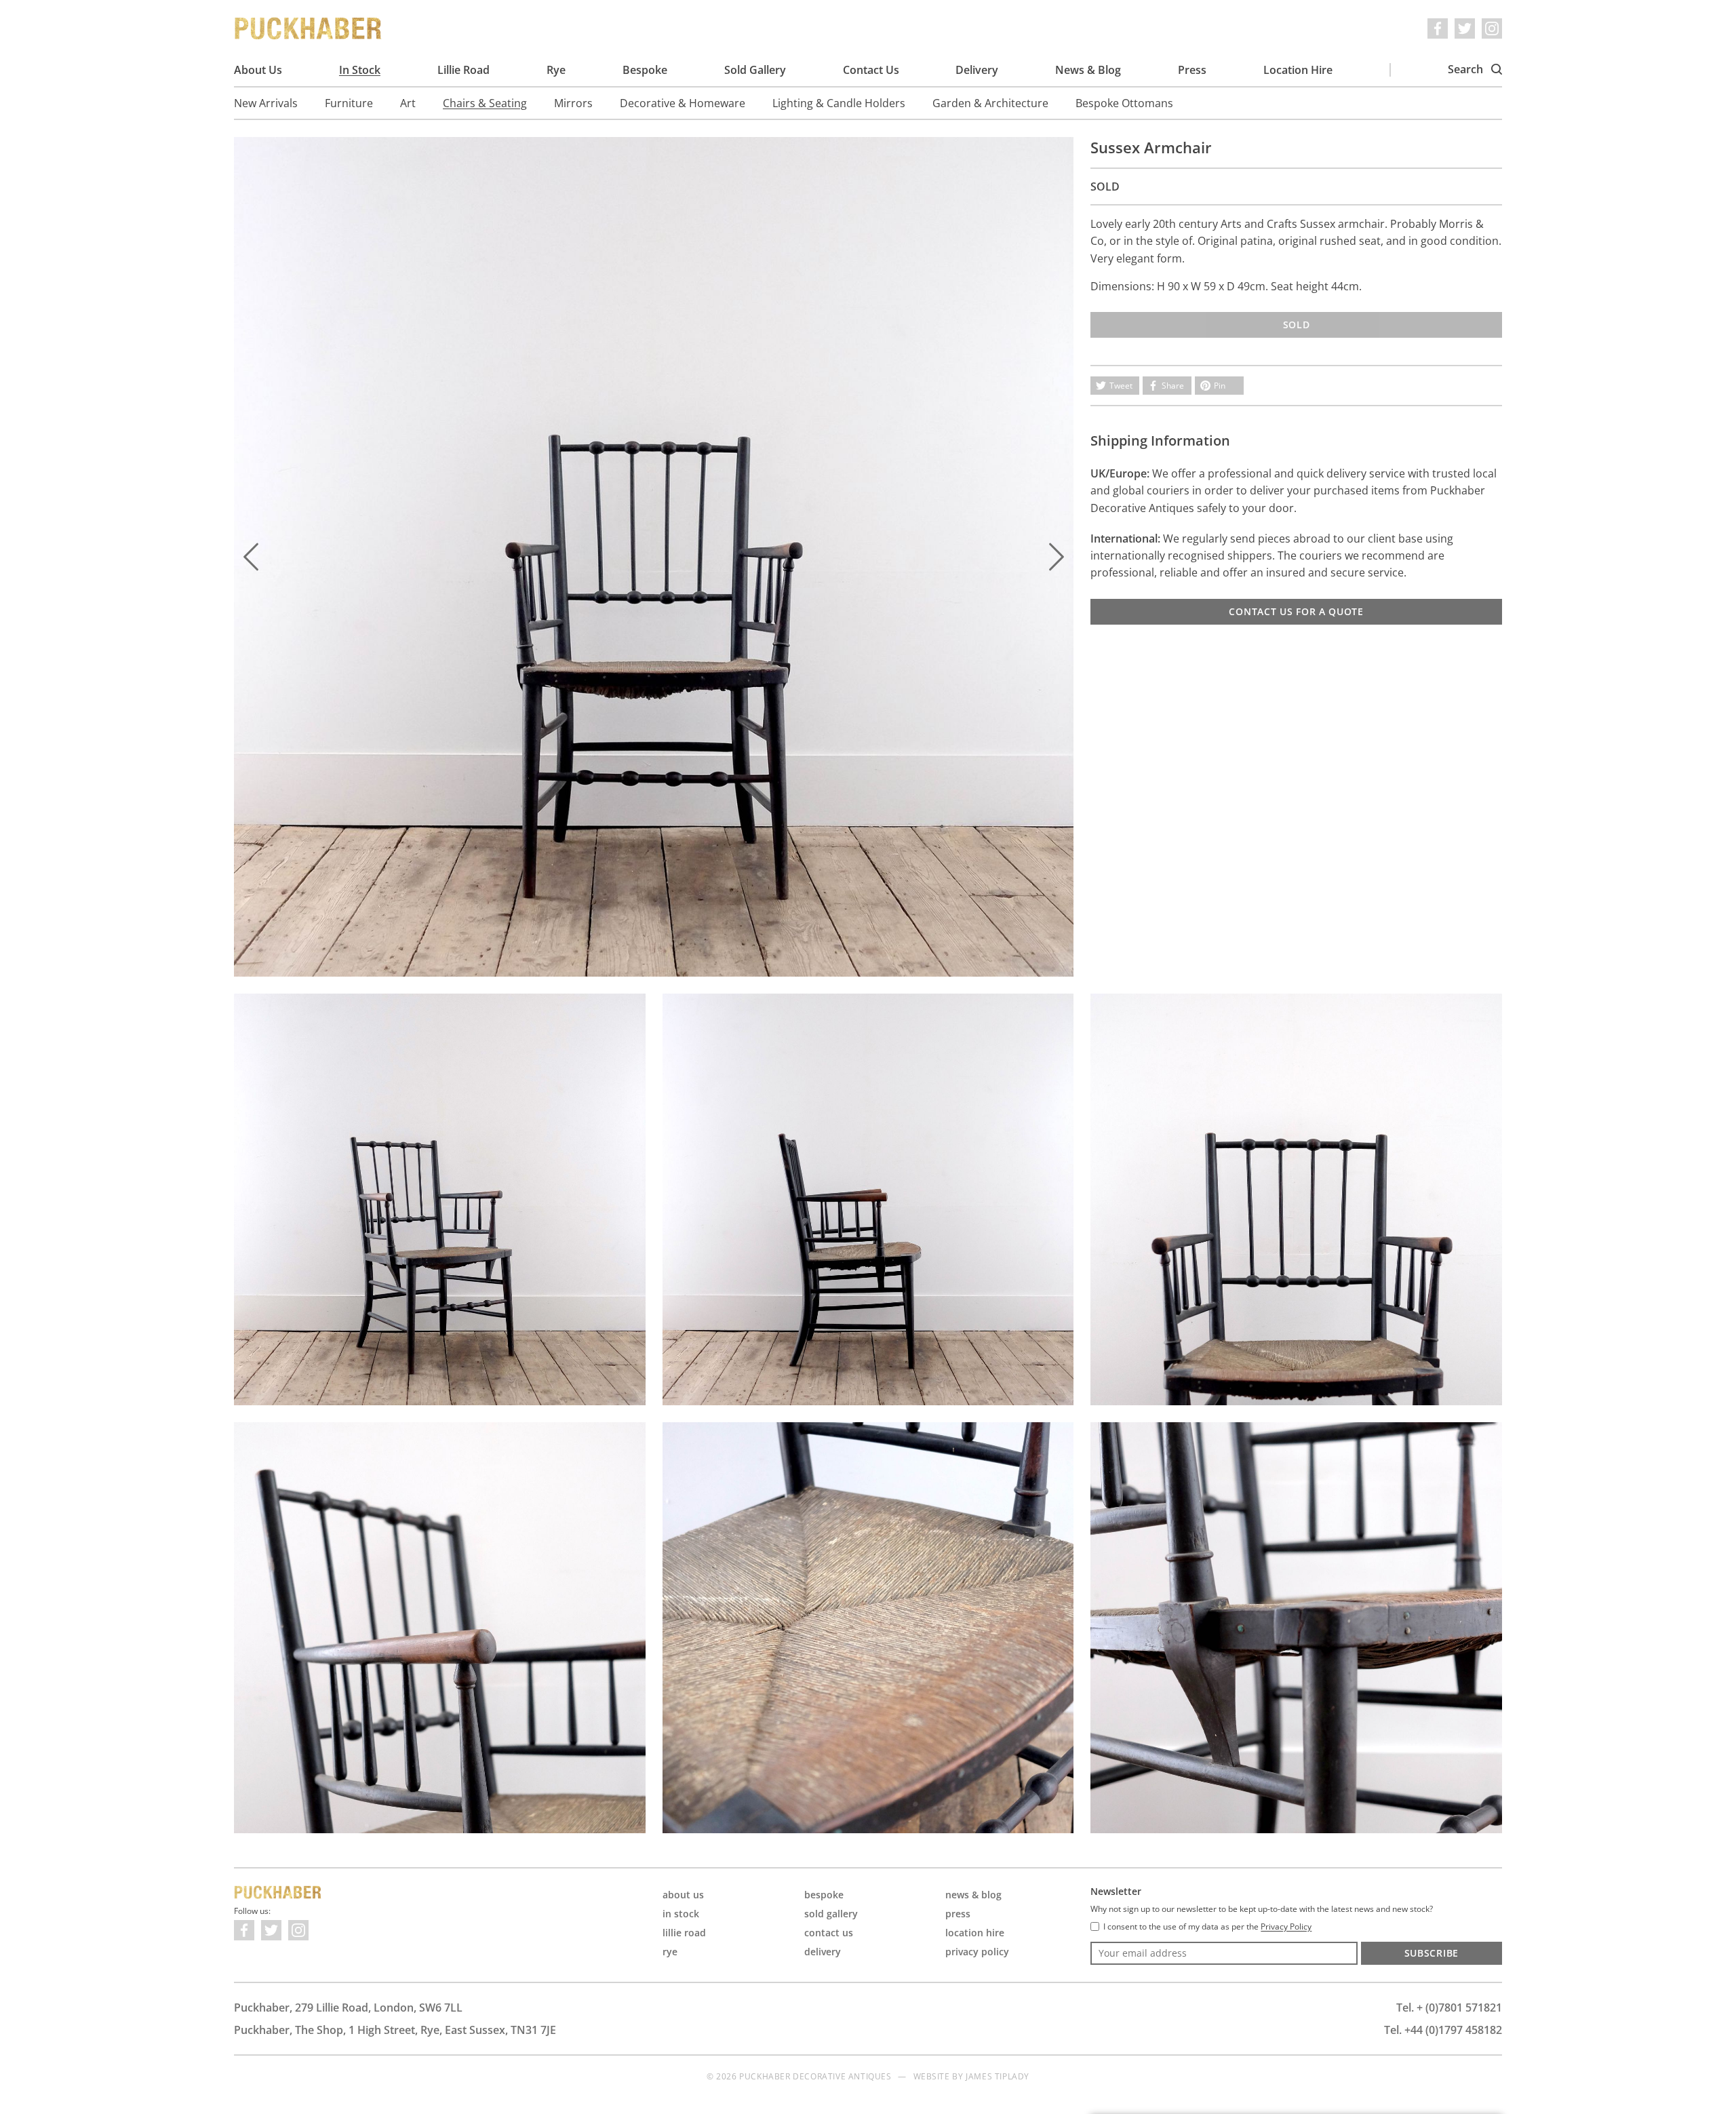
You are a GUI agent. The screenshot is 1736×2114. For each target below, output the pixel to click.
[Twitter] (1465, 28)
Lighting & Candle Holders (839, 103)
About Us (258, 70)
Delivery (977, 70)
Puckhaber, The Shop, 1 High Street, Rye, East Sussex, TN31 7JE (395, 2030)
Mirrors (573, 103)
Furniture (349, 103)
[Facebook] (1438, 28)
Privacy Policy (977, 1952)
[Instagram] (1492, 28)
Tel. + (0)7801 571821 (1449, 2008)
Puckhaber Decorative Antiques (309, 28)
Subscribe (1432, 1953)
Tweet (1121, 386)
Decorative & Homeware (683, 103)
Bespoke (645, 70)
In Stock (360, 70)
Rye (556, 70)
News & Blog (1088, 70)
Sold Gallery (755, 70)
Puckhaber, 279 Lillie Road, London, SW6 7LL (348, 2008)
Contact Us (871, 70)
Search (1467, 69)
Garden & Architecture (990, 103)
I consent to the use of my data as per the (1207, 1927)
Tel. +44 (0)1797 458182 (1443, 2030)
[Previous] (251, 557)
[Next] (1057, 557)
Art (408, 103)
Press (1192, 70)
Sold (1297, 325)
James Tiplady (998, 2076)
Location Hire (1298, 70)
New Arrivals (266, 103)
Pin (1220, 386)
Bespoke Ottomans (1124, 103)
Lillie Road (463, 70)
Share (1173, 386)
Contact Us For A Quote (1296, 611)
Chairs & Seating (485, 103)
